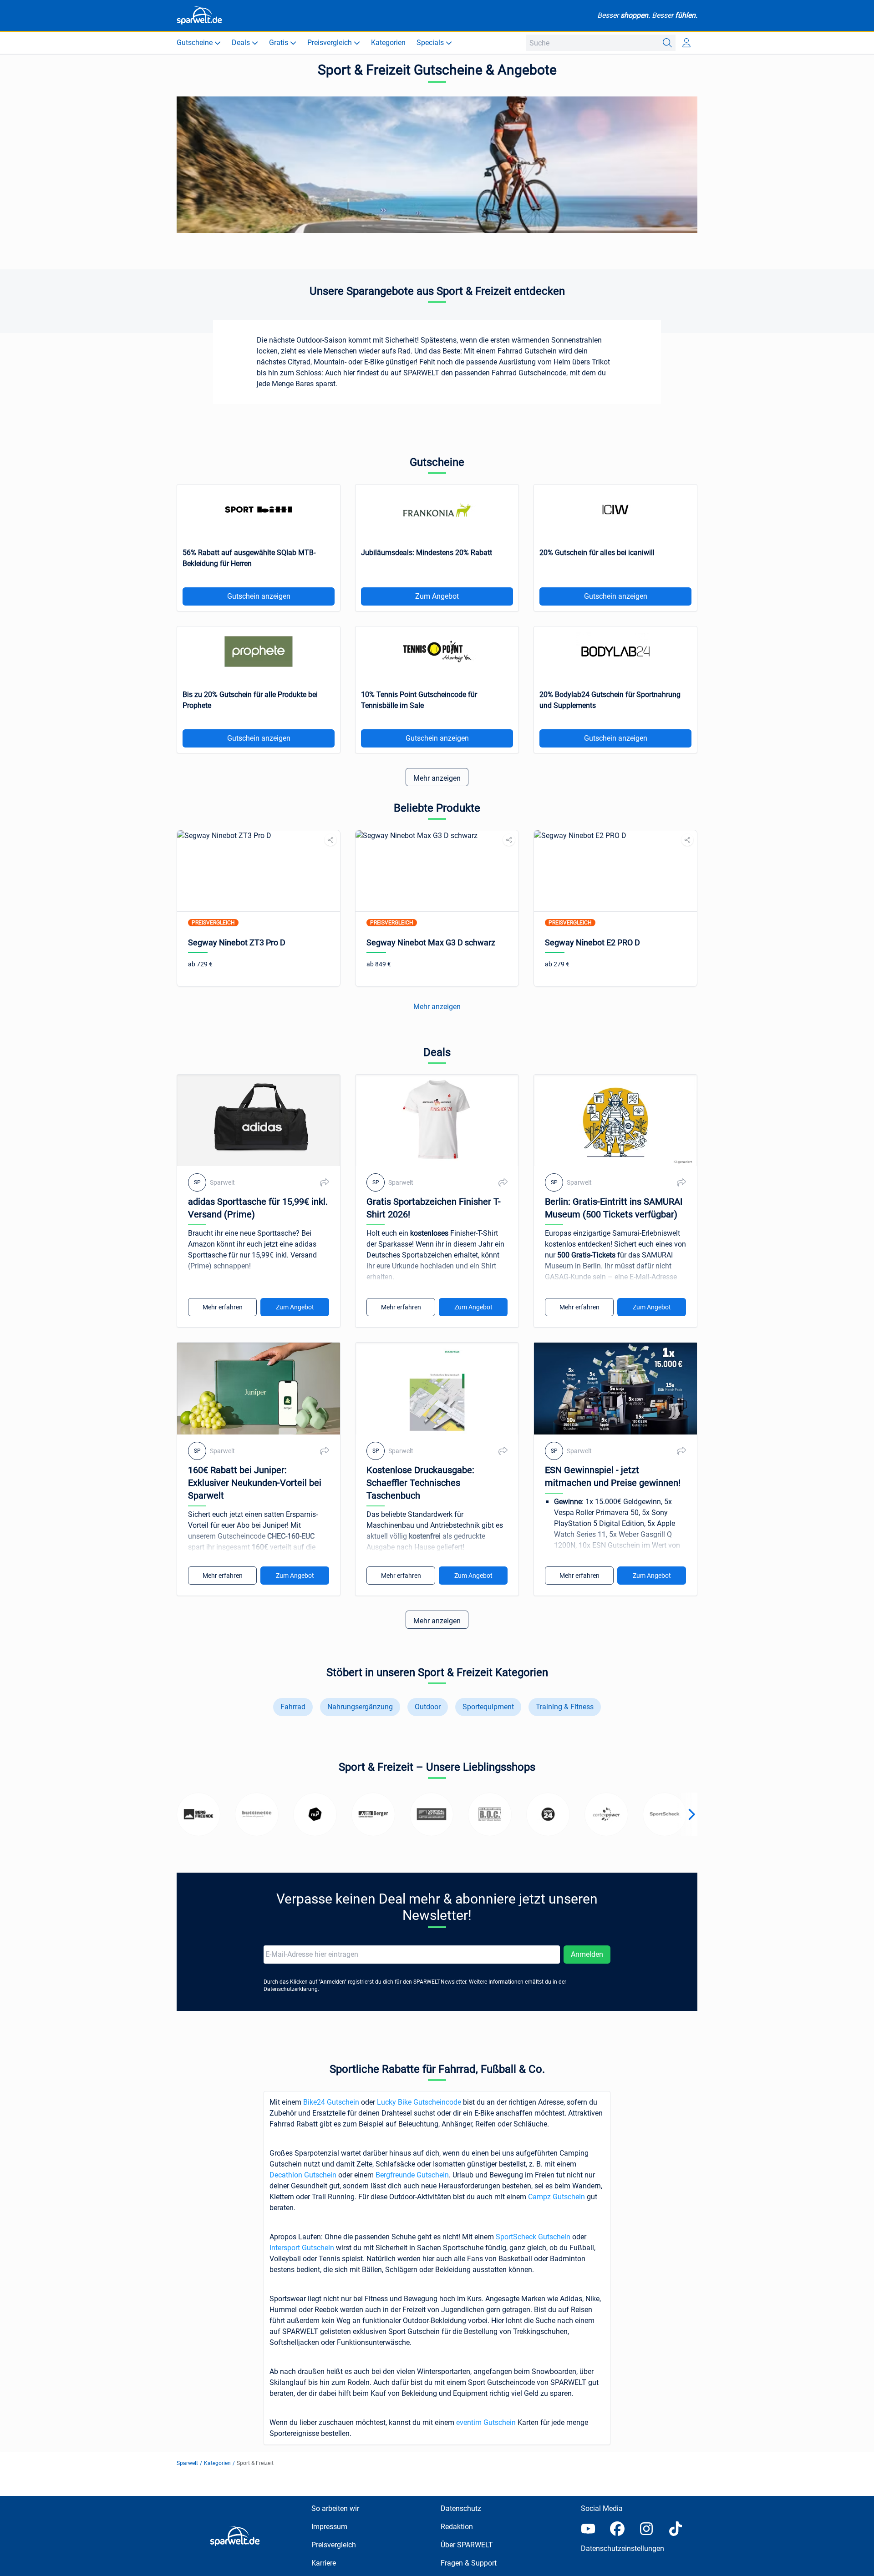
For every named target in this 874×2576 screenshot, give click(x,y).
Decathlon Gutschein (303, 2175)
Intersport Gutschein (302, 2248)
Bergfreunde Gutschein (412, 2175)
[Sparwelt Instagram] (646, 2529)
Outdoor (428, 1707)
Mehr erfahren (223, 1307)
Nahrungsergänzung (360, 1707)
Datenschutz (461, 2508)
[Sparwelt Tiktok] (676, 2529)
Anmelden (587, 1954)
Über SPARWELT (467, 2545)
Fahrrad (293, 1707)
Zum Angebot (437, 596)
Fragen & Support (469, 2563)
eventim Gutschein (486, 2422)
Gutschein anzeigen (259, 596)
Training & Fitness (565, 1707)
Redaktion (457, 2527)
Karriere (324, 2563)
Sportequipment (488, 1707)
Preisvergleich (334, 2545)
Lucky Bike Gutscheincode (419, 2102)
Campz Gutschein (556, 2197)
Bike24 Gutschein (331, 2102)
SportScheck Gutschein (533, 2237)
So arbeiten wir (335, 2508)
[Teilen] (330, 840)
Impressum (329, 2527)
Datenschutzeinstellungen (622, 2548)
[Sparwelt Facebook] (617, 2529)
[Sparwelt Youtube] (588, 2529)
